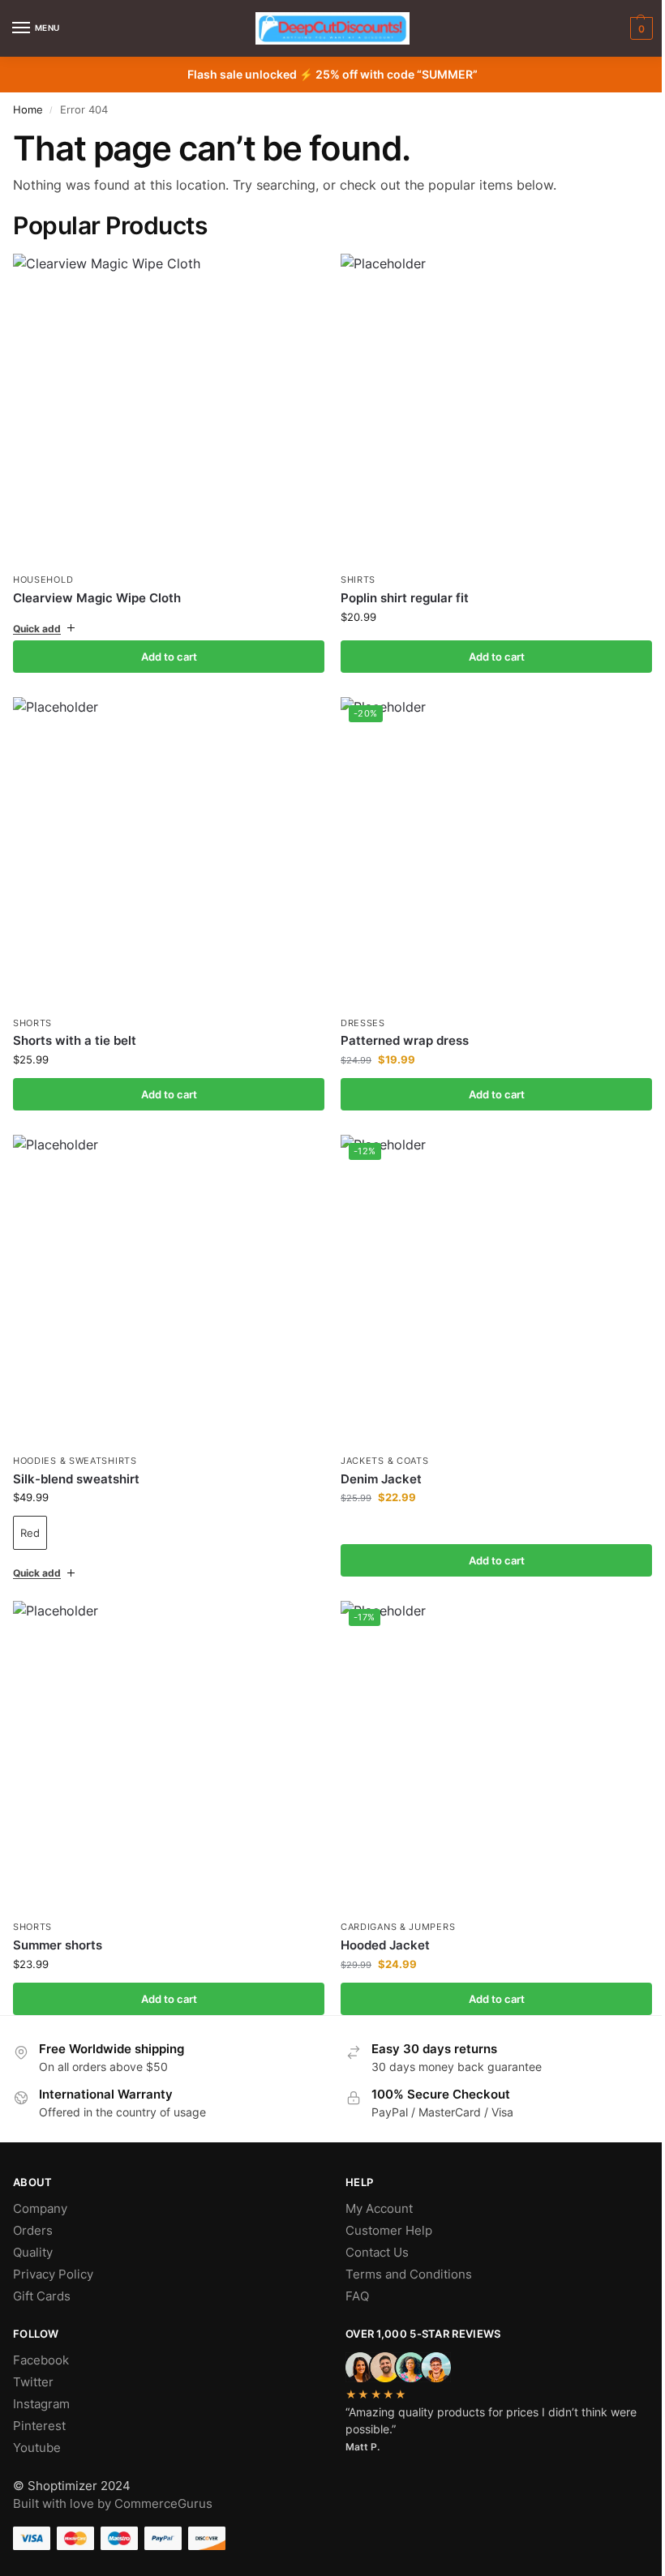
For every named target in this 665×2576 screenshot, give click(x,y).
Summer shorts (58, 1921)
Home (28, 109)
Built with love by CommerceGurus (113, 2480)
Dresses (357, 1011)
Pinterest (39, 2402)
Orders (33, 2206)
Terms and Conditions (403, 2250)
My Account (373, 2184)
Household (43, 580)
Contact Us (371, 2228)
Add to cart (166, 650)
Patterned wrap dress (399, 1028)
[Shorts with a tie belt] (166, 843)
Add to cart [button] (487, 650)
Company (40, 2184)
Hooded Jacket (380, 1921)
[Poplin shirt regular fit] (488, 407)
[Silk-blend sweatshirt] (166, 1275)
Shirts (352, 574)
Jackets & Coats (379, 1442)
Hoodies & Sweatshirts (75, 1442)
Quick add (37, 622)
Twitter (33, 2358)
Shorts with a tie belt (75, 1028)
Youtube (37, 2424)
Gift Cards (42, 2272)
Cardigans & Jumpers (392, 1903)
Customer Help (383, 2206)
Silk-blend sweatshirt (76, 1460)
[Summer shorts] (166, 1736)
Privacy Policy (53, 2250)
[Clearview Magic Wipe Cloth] (169, 409)
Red (30, 1515)
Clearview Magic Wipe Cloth (97, 598)
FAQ (352, 2272)
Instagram (41, 2380)
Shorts (32, 1011)
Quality (33, 2228)
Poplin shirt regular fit (399, 592)
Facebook (41, 2336)
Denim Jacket (375, 1460)
